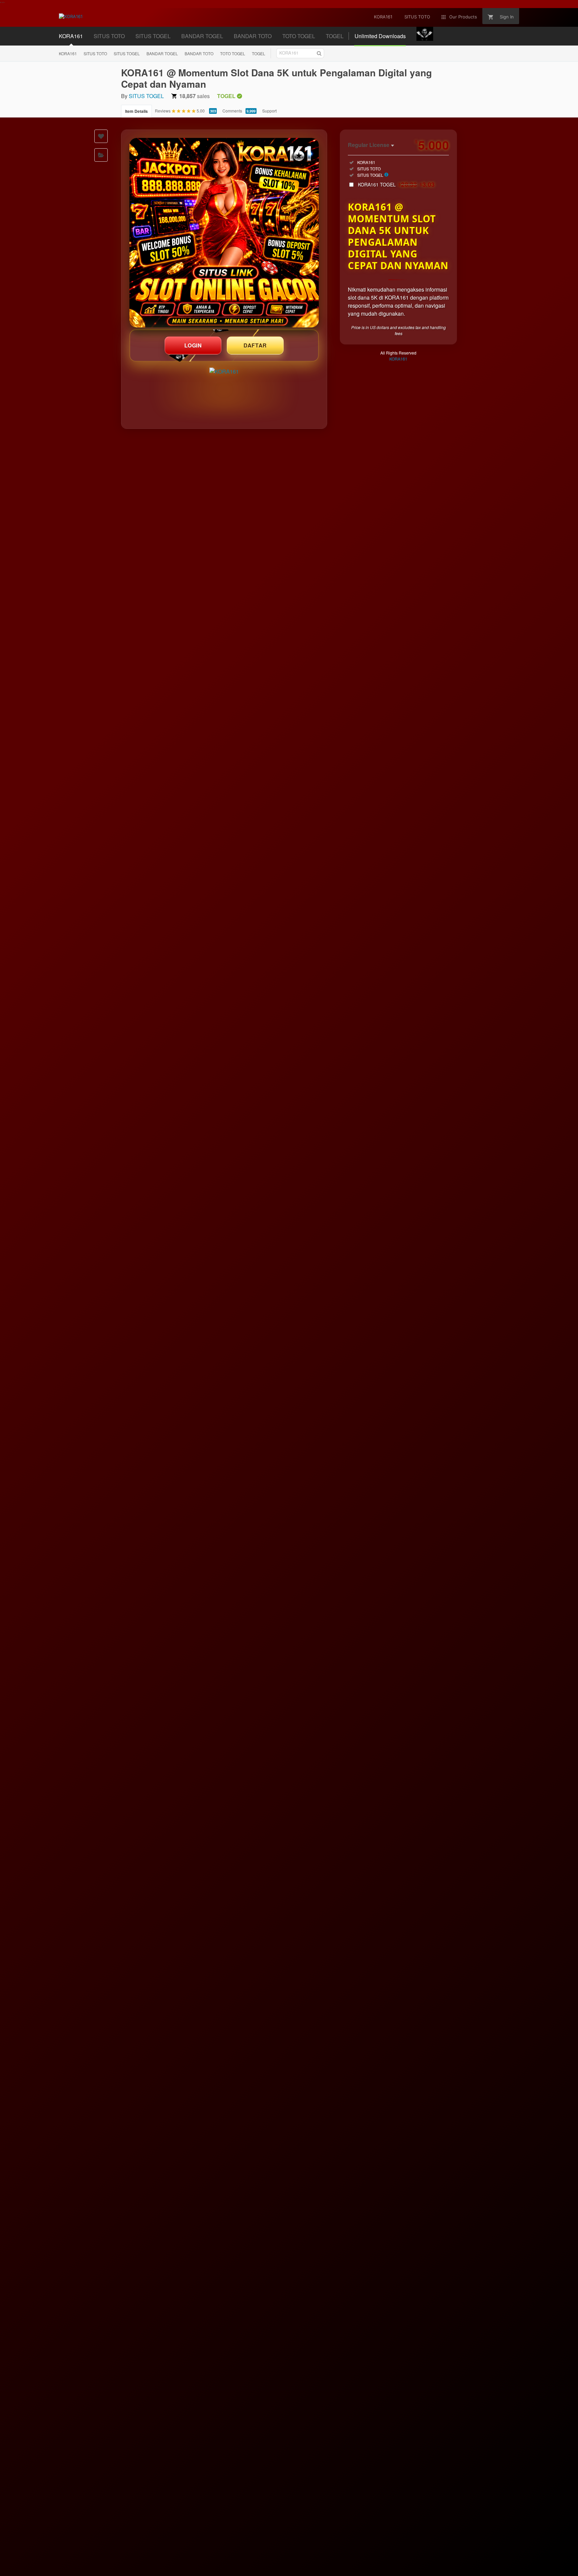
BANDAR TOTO (199, 53)
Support (269, 111)
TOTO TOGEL (233, 53)
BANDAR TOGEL (162, 53)
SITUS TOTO (95, 53)
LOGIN (193, 345)
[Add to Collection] (101, 155)
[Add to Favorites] (101, 136)
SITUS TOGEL (127, 53)
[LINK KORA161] (224, 233)
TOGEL (259, 53)
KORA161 (68, 53)
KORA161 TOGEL (396, 184)
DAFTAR (255, 345)
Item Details (136, 111)
